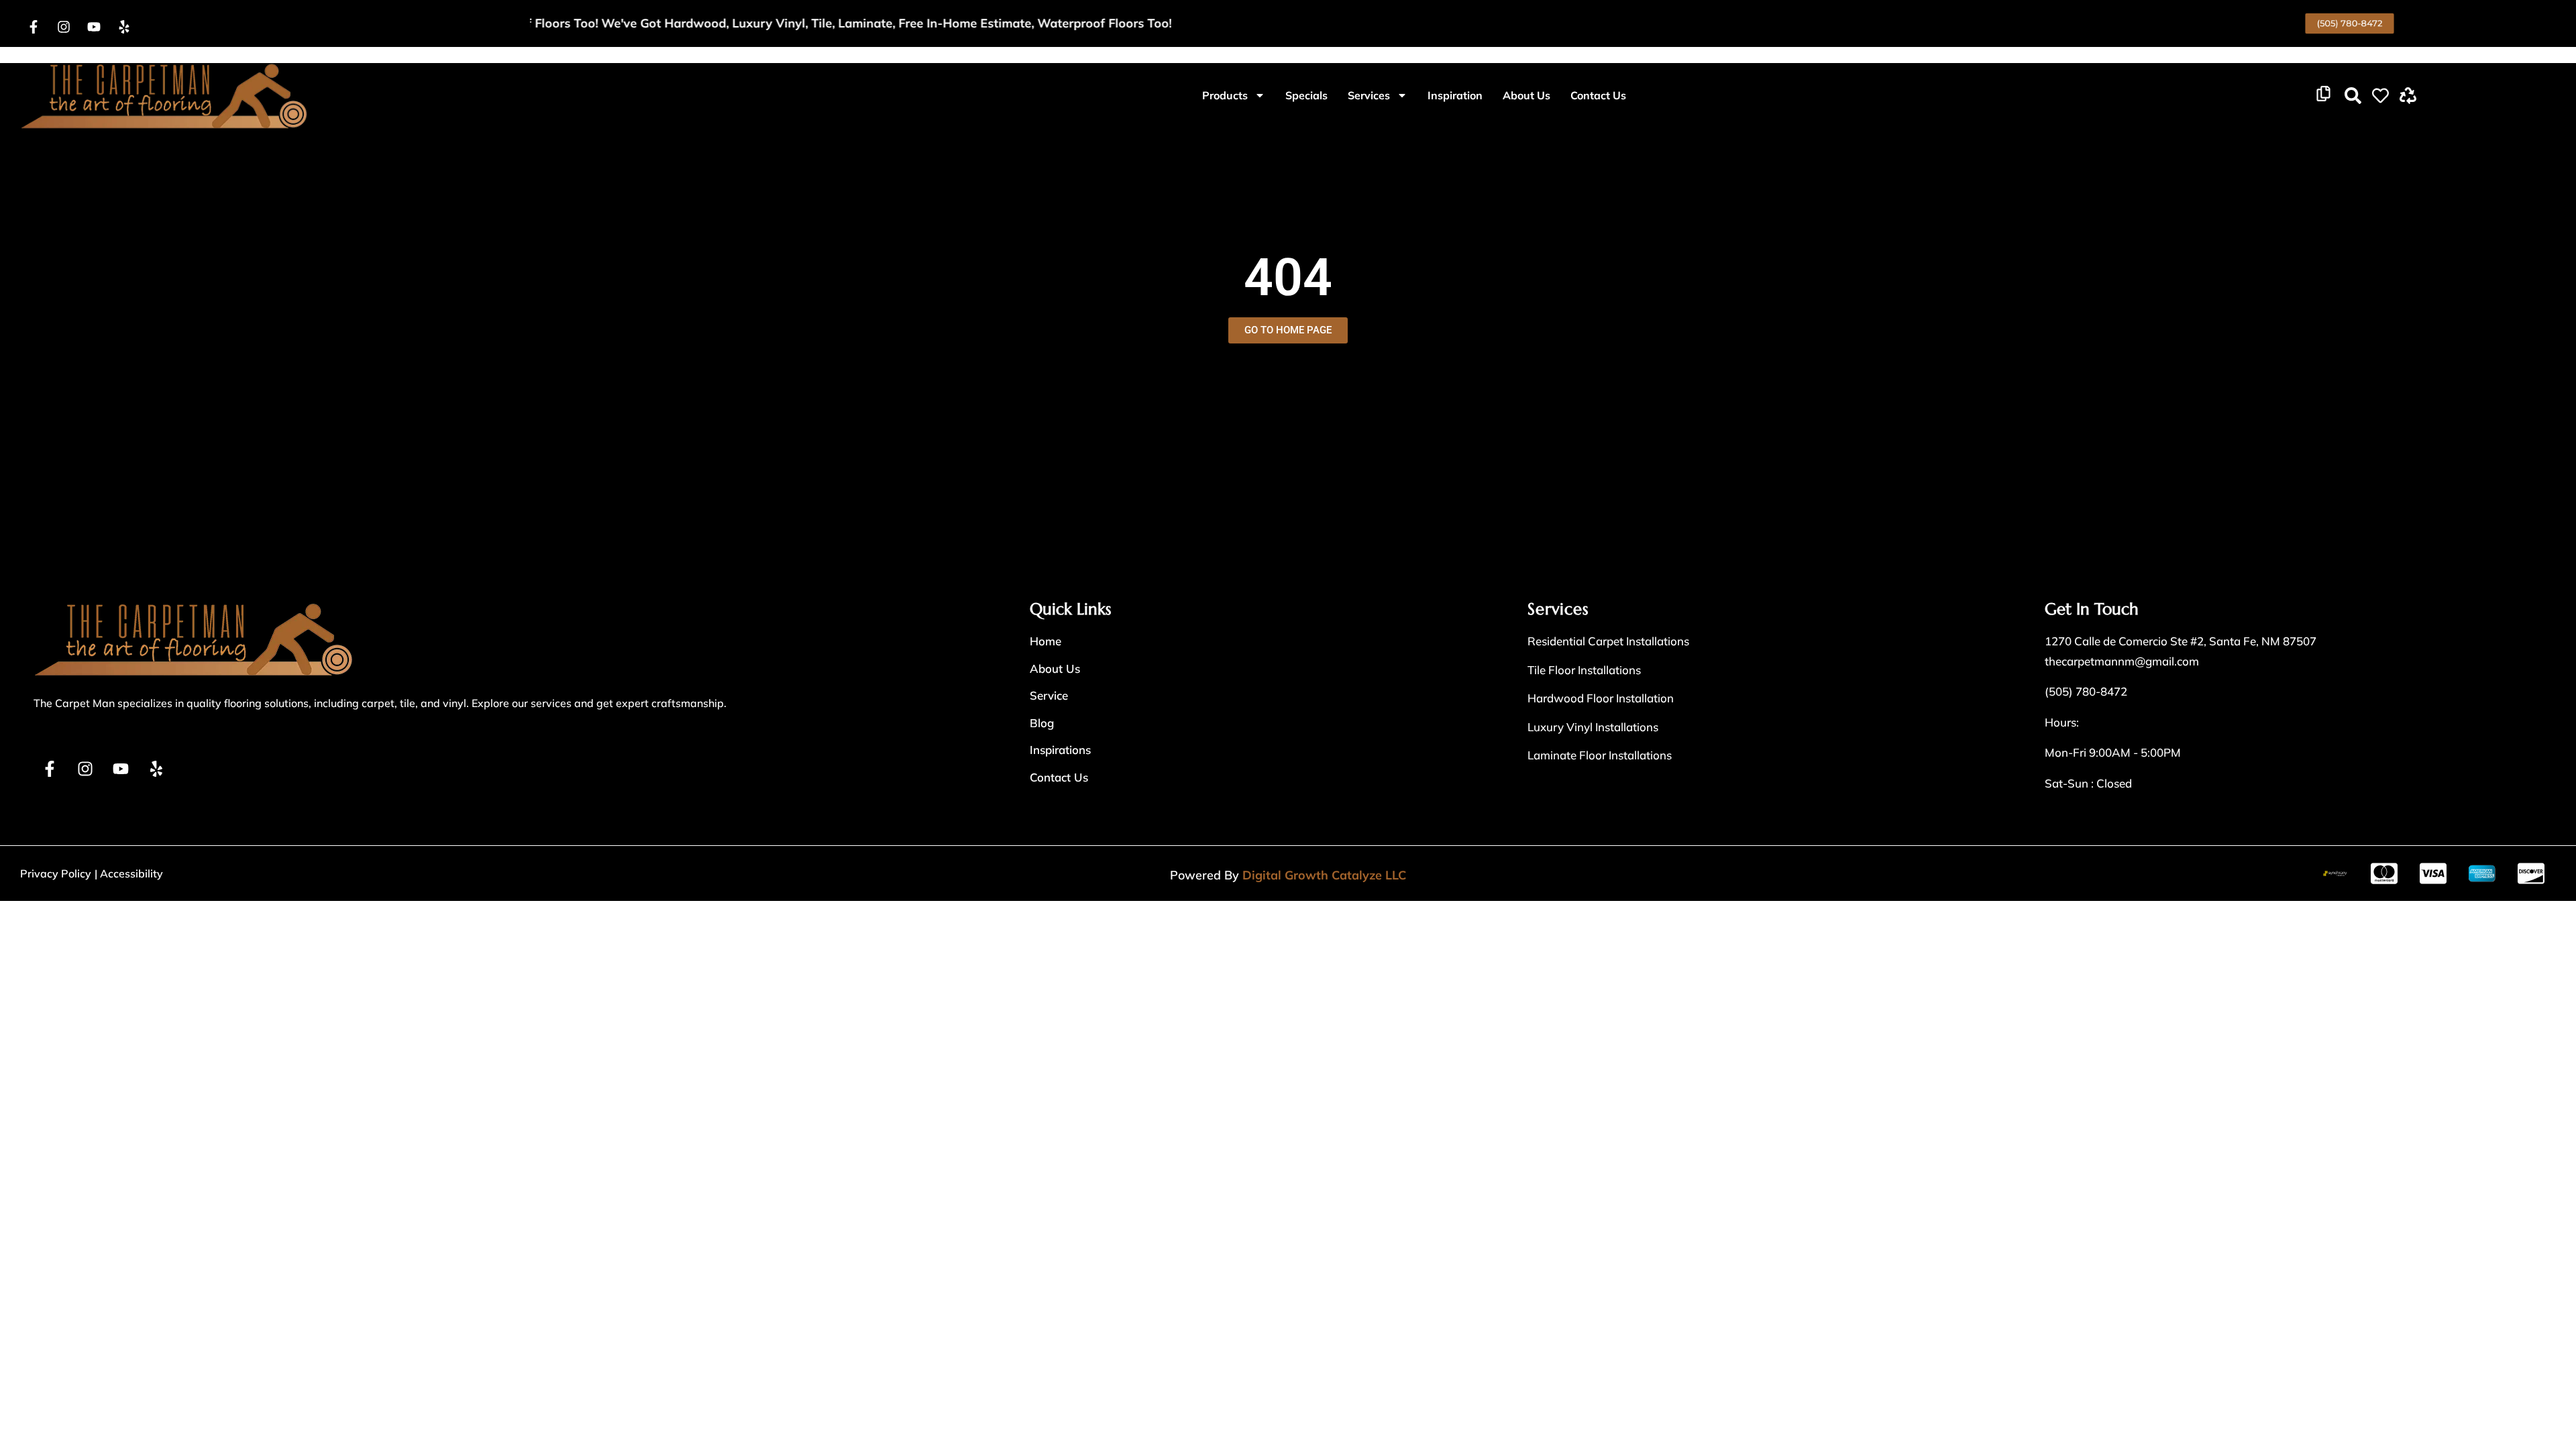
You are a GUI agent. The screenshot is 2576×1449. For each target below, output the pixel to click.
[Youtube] (94, 27)
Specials (1306, 95)
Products (1225, 95)
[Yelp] (124, 27)
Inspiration (1455, 95)
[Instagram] (64, 27)
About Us (1526, 95)
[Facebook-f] (34, 27)
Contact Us (1598, 95)
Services (1369, 95)
